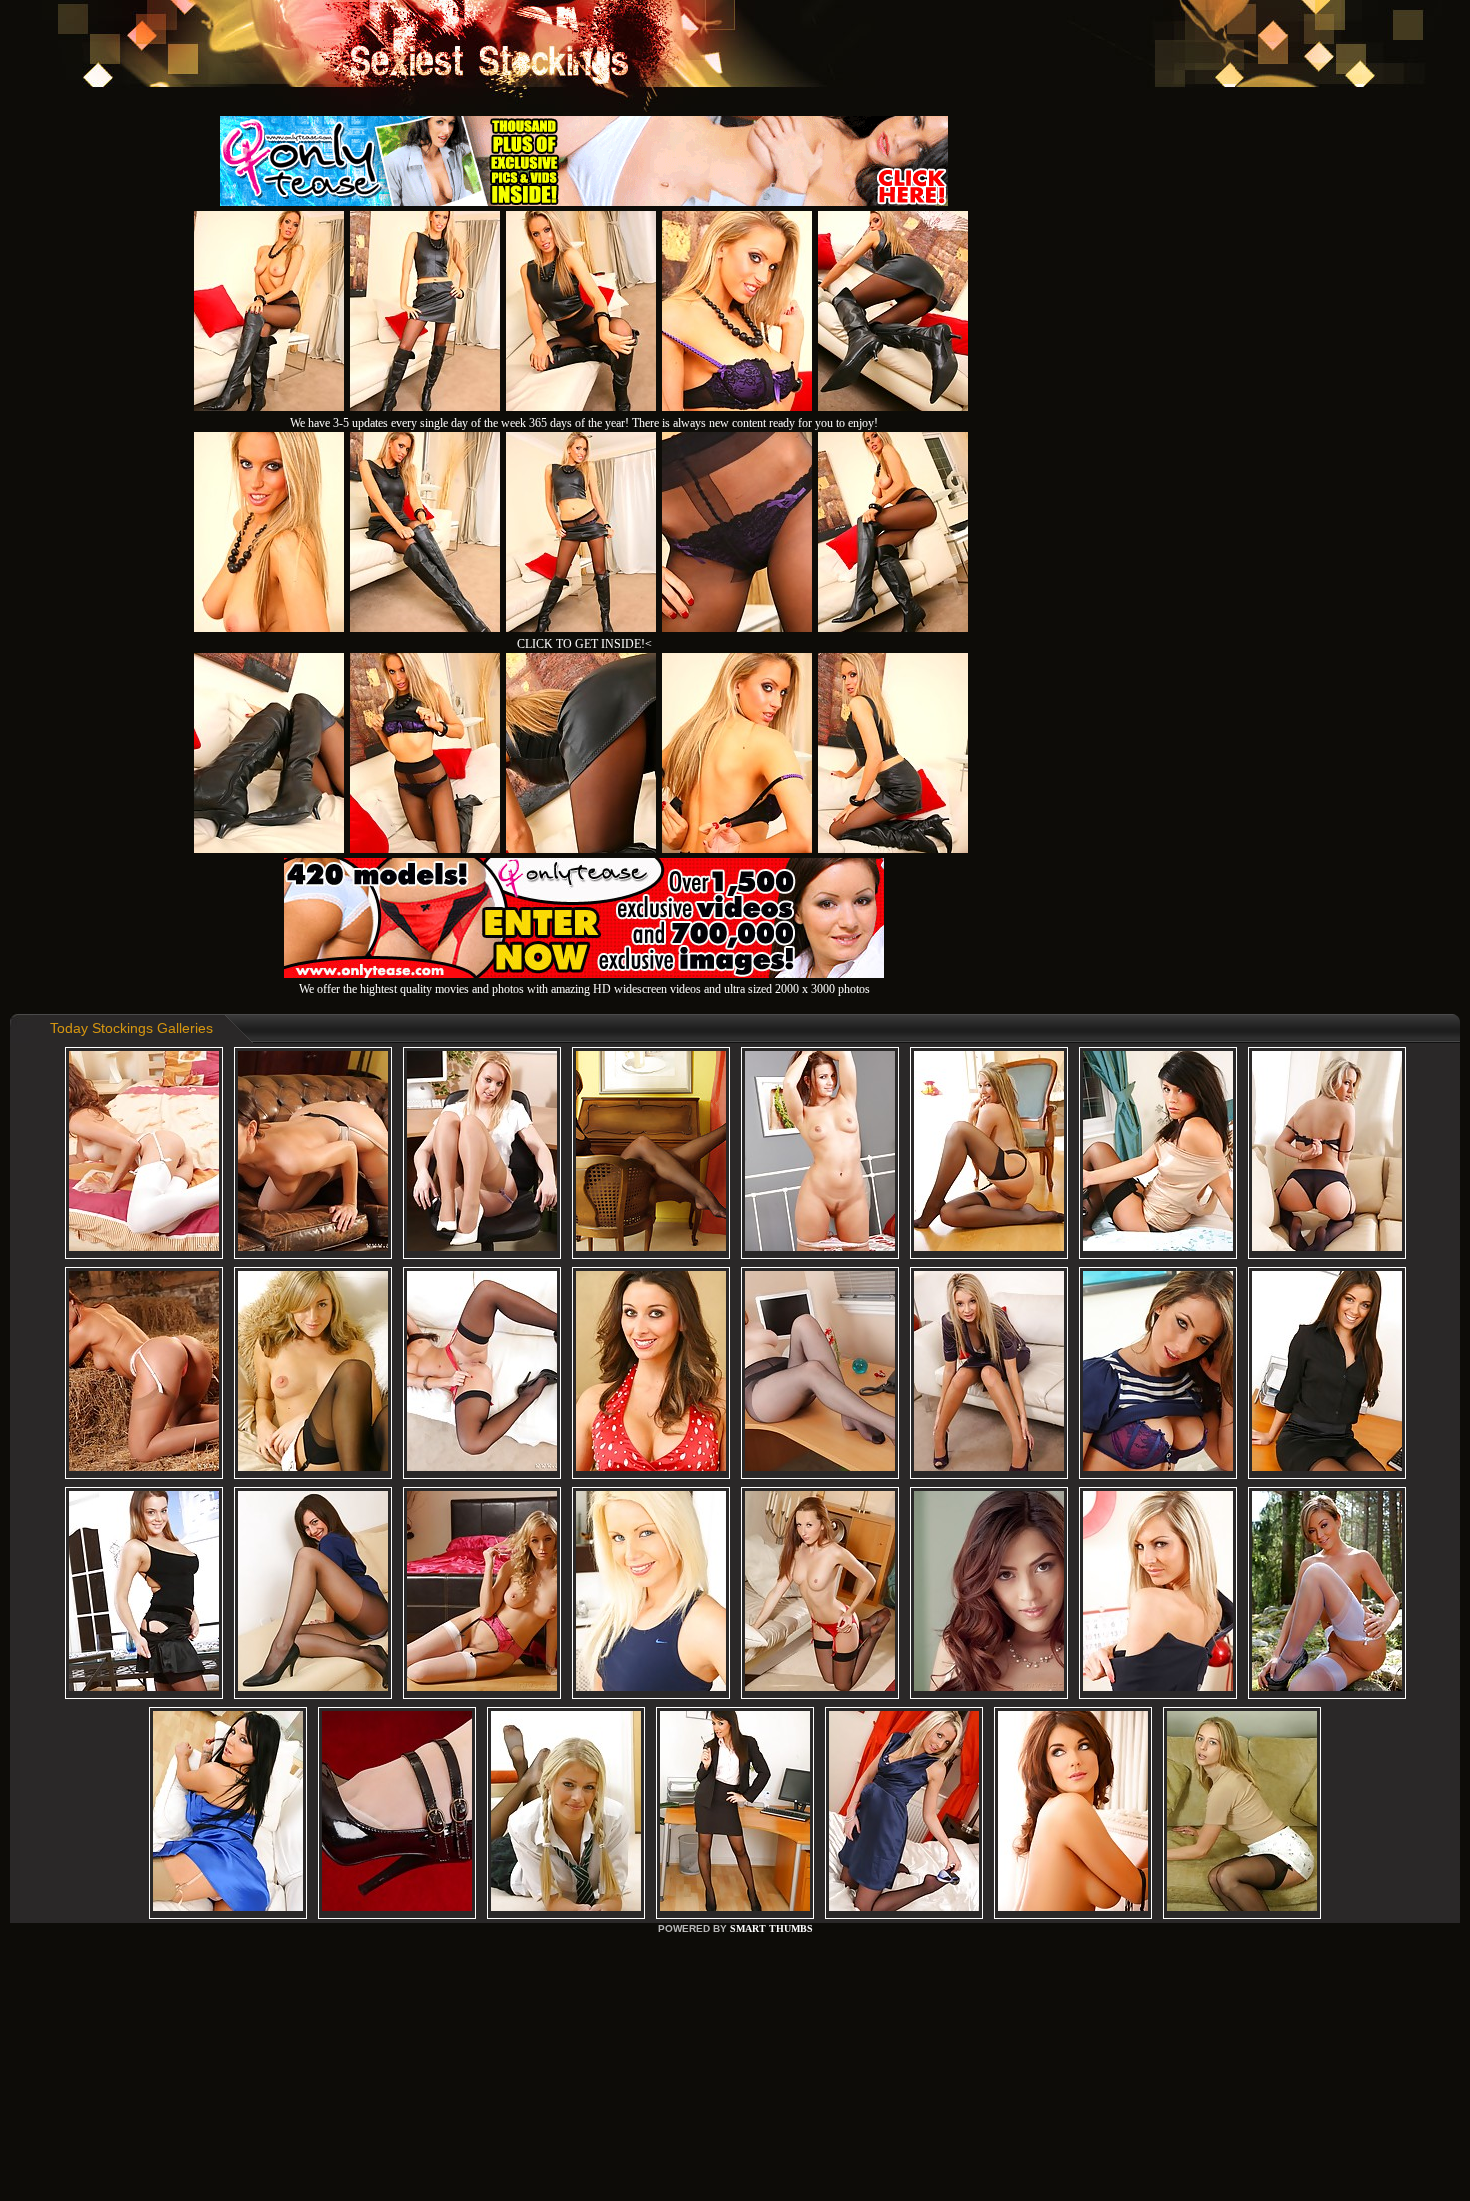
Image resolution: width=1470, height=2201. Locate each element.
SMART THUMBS (771, 1928)
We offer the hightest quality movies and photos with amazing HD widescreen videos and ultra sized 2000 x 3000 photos (584, 989)
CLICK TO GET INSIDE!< (584, 644)
